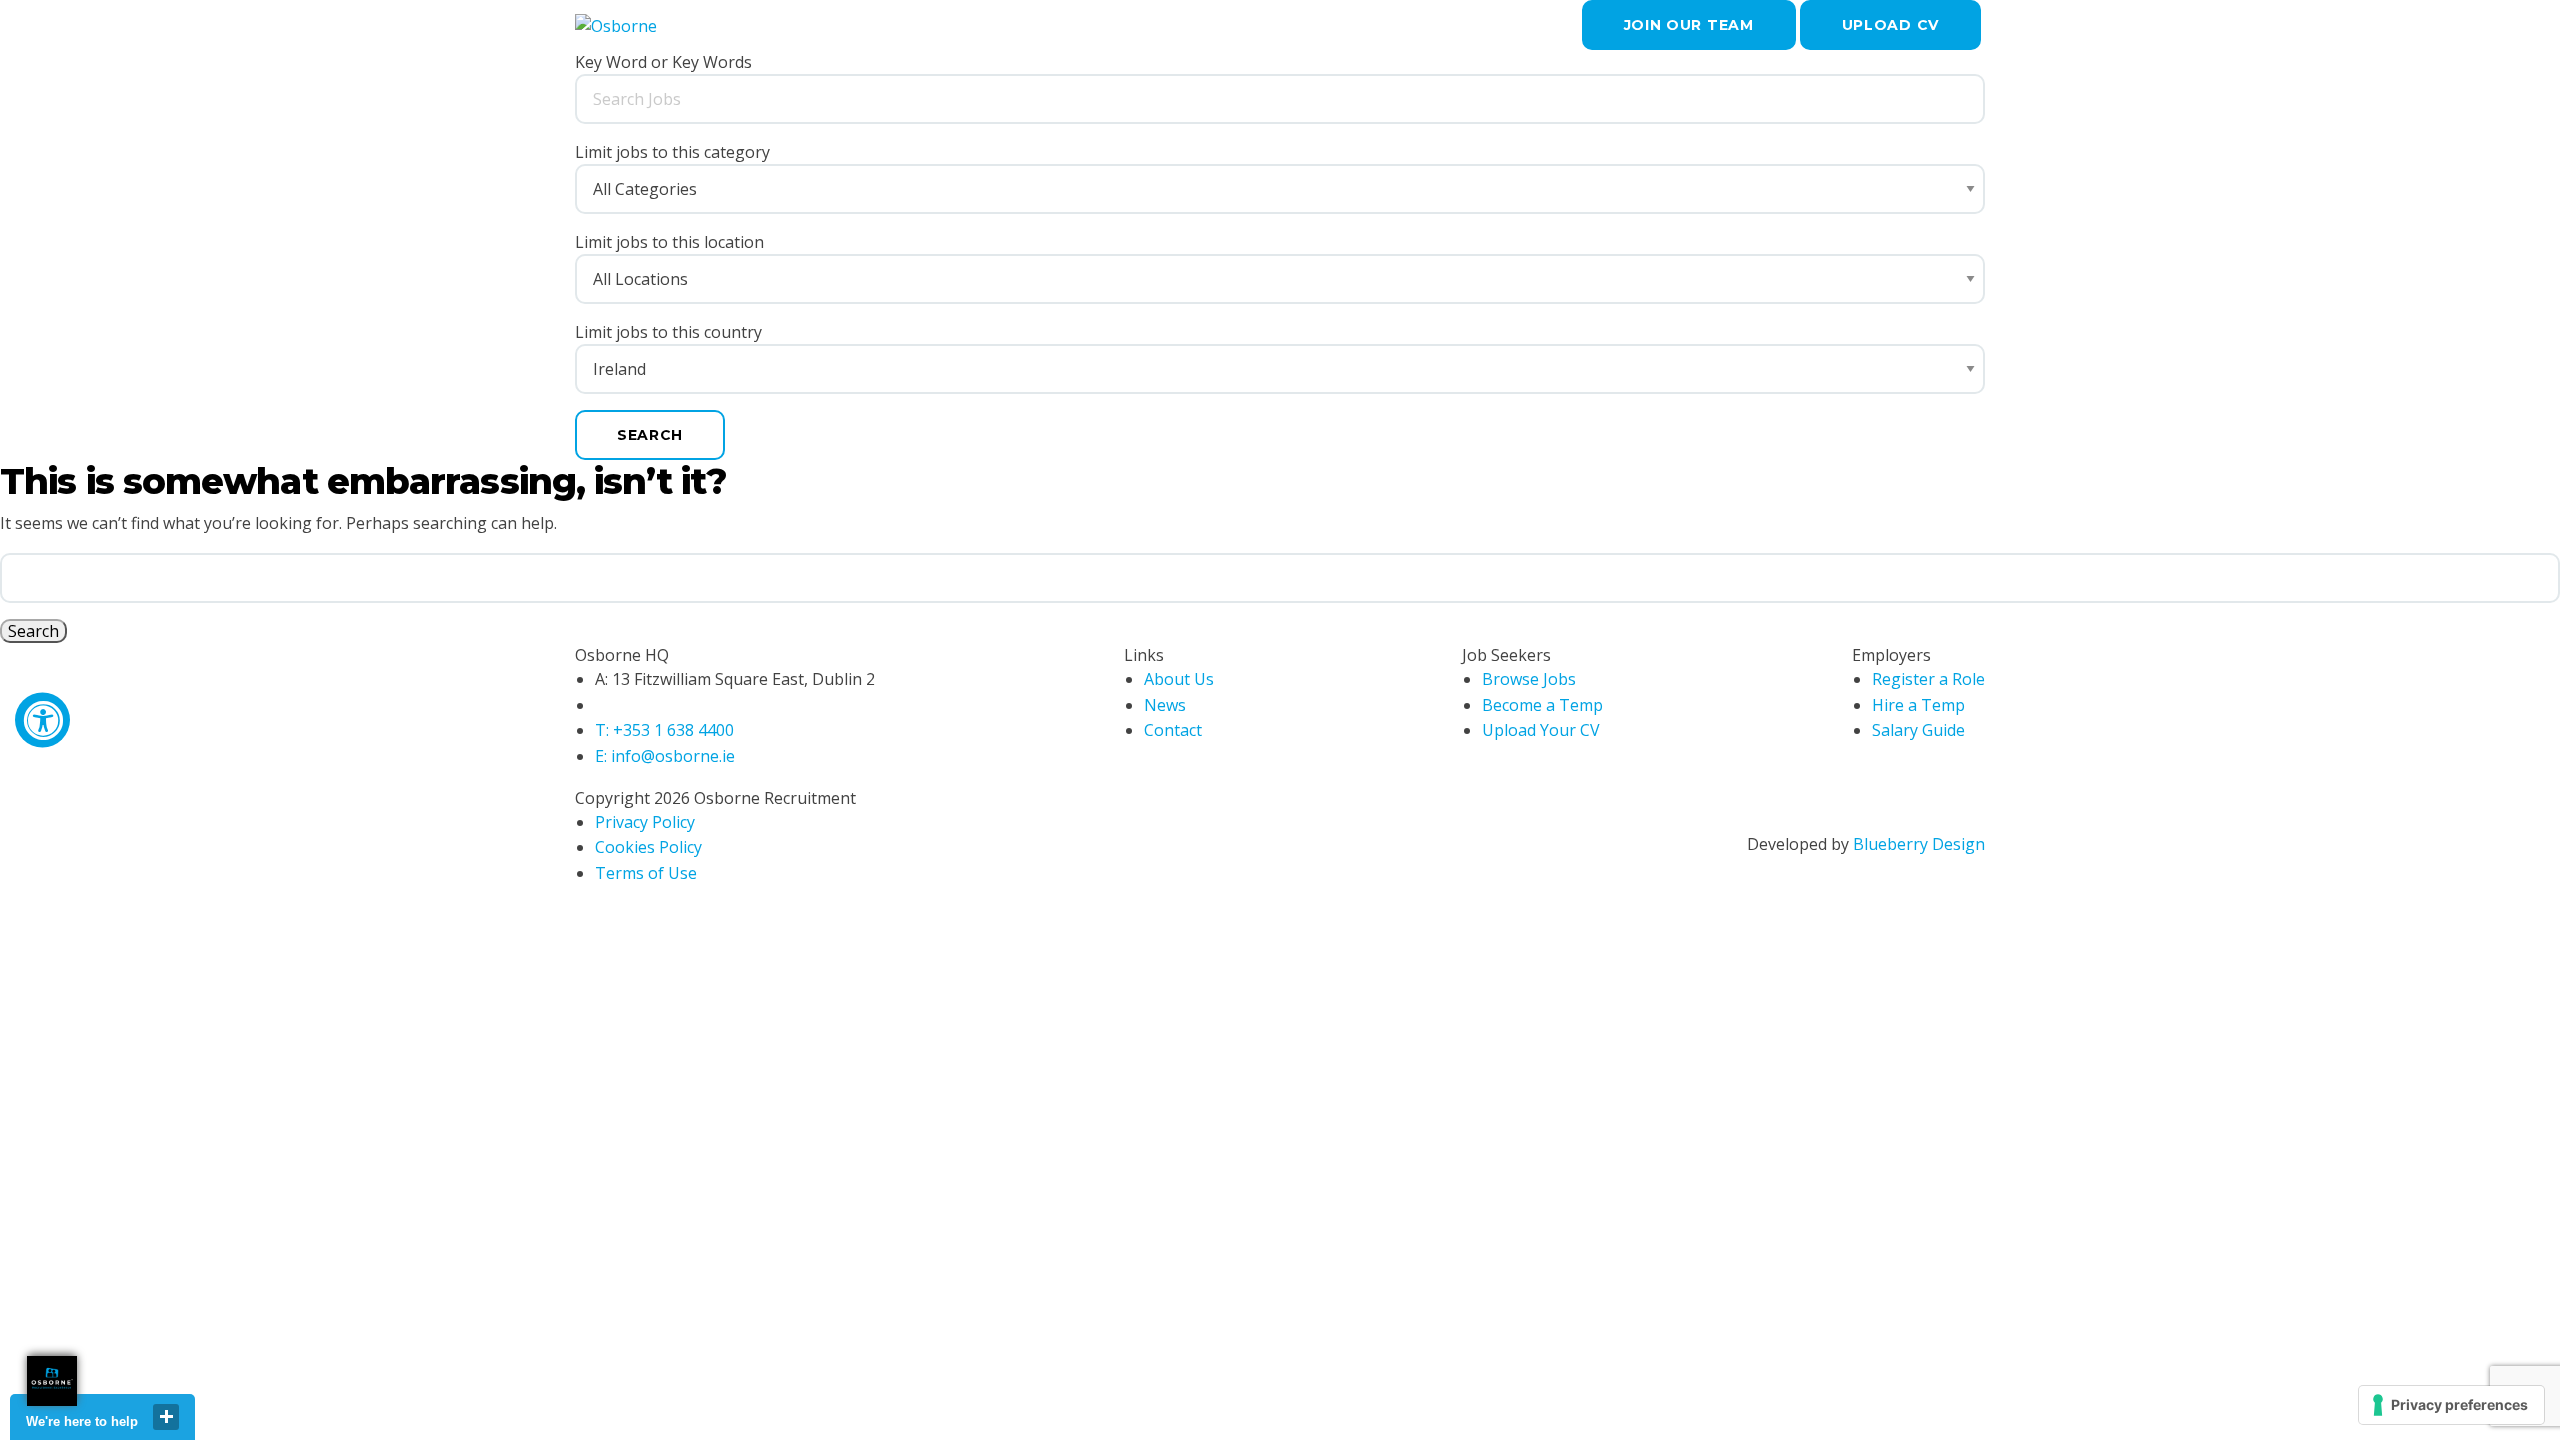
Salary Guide (1918, 730)
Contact (1173, 730)
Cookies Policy (648, 847)
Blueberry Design (1919, 844)
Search (650, 435)
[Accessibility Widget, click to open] (42, 720)
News (1165, 705)
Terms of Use (646, 873)
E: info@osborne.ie (665, 756)
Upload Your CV (1541, 730)
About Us (1179, 679)
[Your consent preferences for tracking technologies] (2451, 1405)
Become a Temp (1542, 705)
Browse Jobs (1529, 679)
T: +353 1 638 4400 (664, 730)
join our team (1689, 25)
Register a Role (1928, 679)
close (166, 1417)
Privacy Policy (645, 822)
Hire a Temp (1918, 705)
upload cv (1890, 25)
